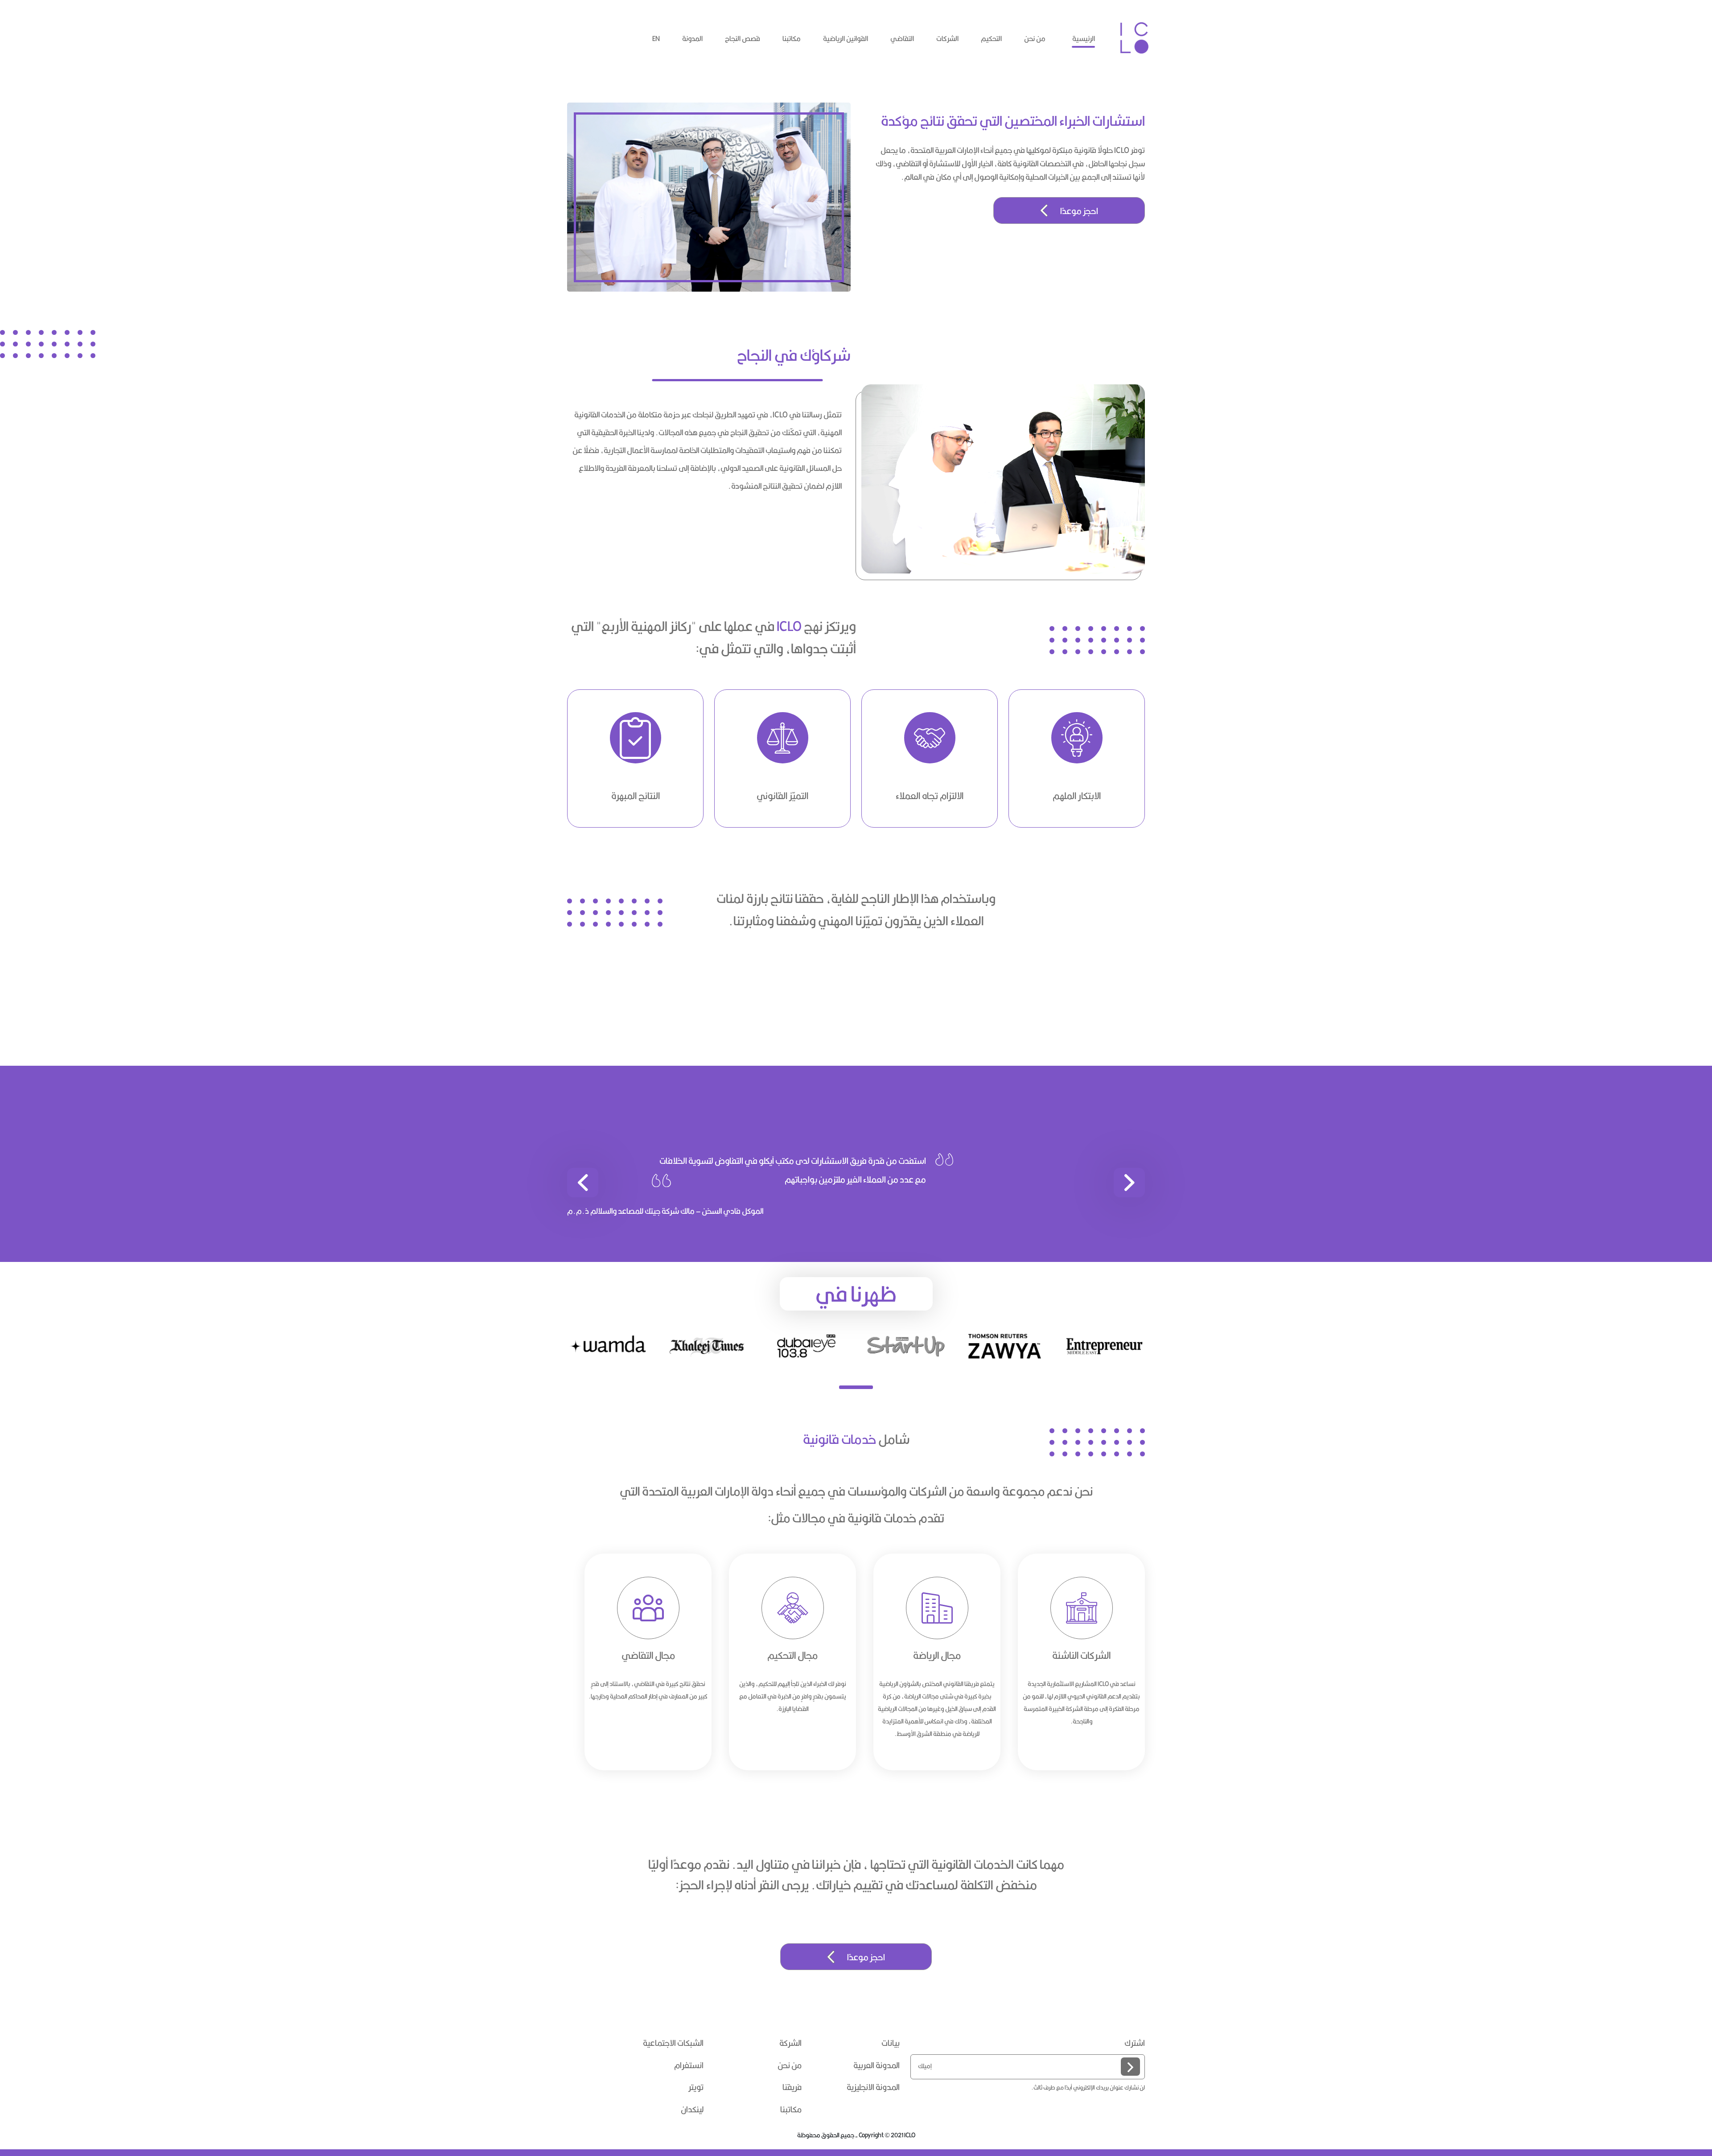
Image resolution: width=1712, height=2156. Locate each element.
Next (560, 1704)
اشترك (1135, 2043)
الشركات (947, 39)
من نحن (1035, 39)
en (656, 39)
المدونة (692, 39)
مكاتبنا (792, 39)
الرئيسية (1084, 39)
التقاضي (902, 39)
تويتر (696, 2087)
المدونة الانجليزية (873, 2087)
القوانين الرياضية (846, 39)
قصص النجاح (743, 39)
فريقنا (792, 2087)
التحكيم (991, 39)
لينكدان (692, 2110)
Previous (1152, 1704)
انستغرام (689, 2065)
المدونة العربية (877, 2065)
